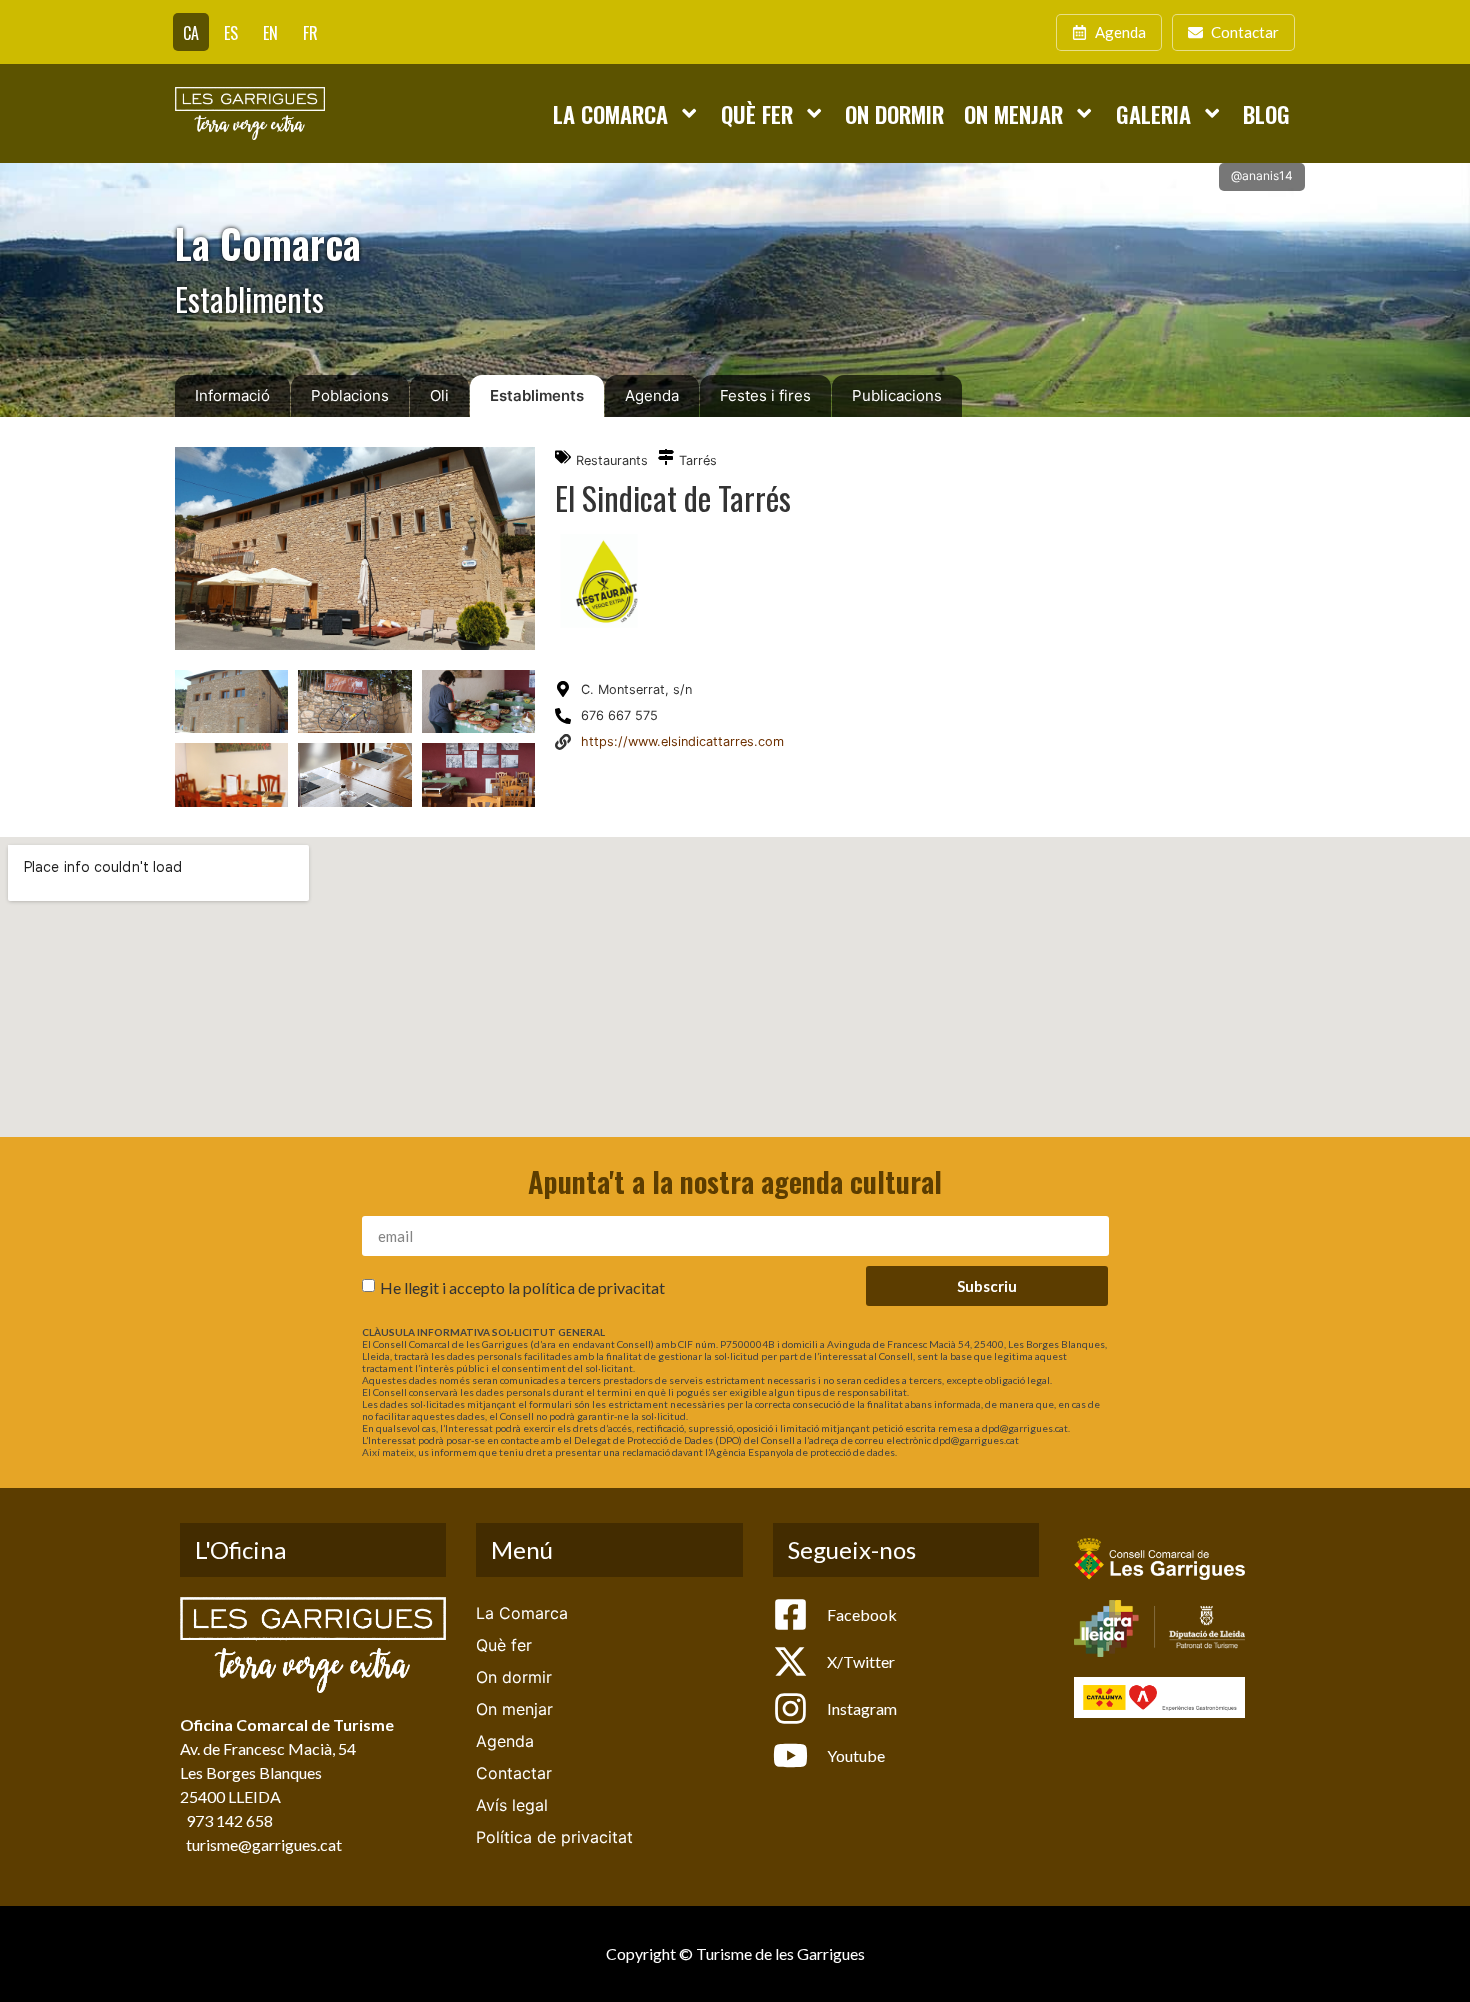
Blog (1266, 113)
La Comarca (610, 113)
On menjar (1013, 113)
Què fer (757, 113)
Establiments (537, 395)
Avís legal (512, 1805)
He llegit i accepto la (522, 1287)
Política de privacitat (554, 1837)
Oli (439, 395)
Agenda (652, 395)
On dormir (894, 113)
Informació (232, 395)
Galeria (1153, 113)
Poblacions (350, 395)
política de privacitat (594, 1287)
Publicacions (897, 395)
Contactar (514, 1773)
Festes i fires (765, 395)
